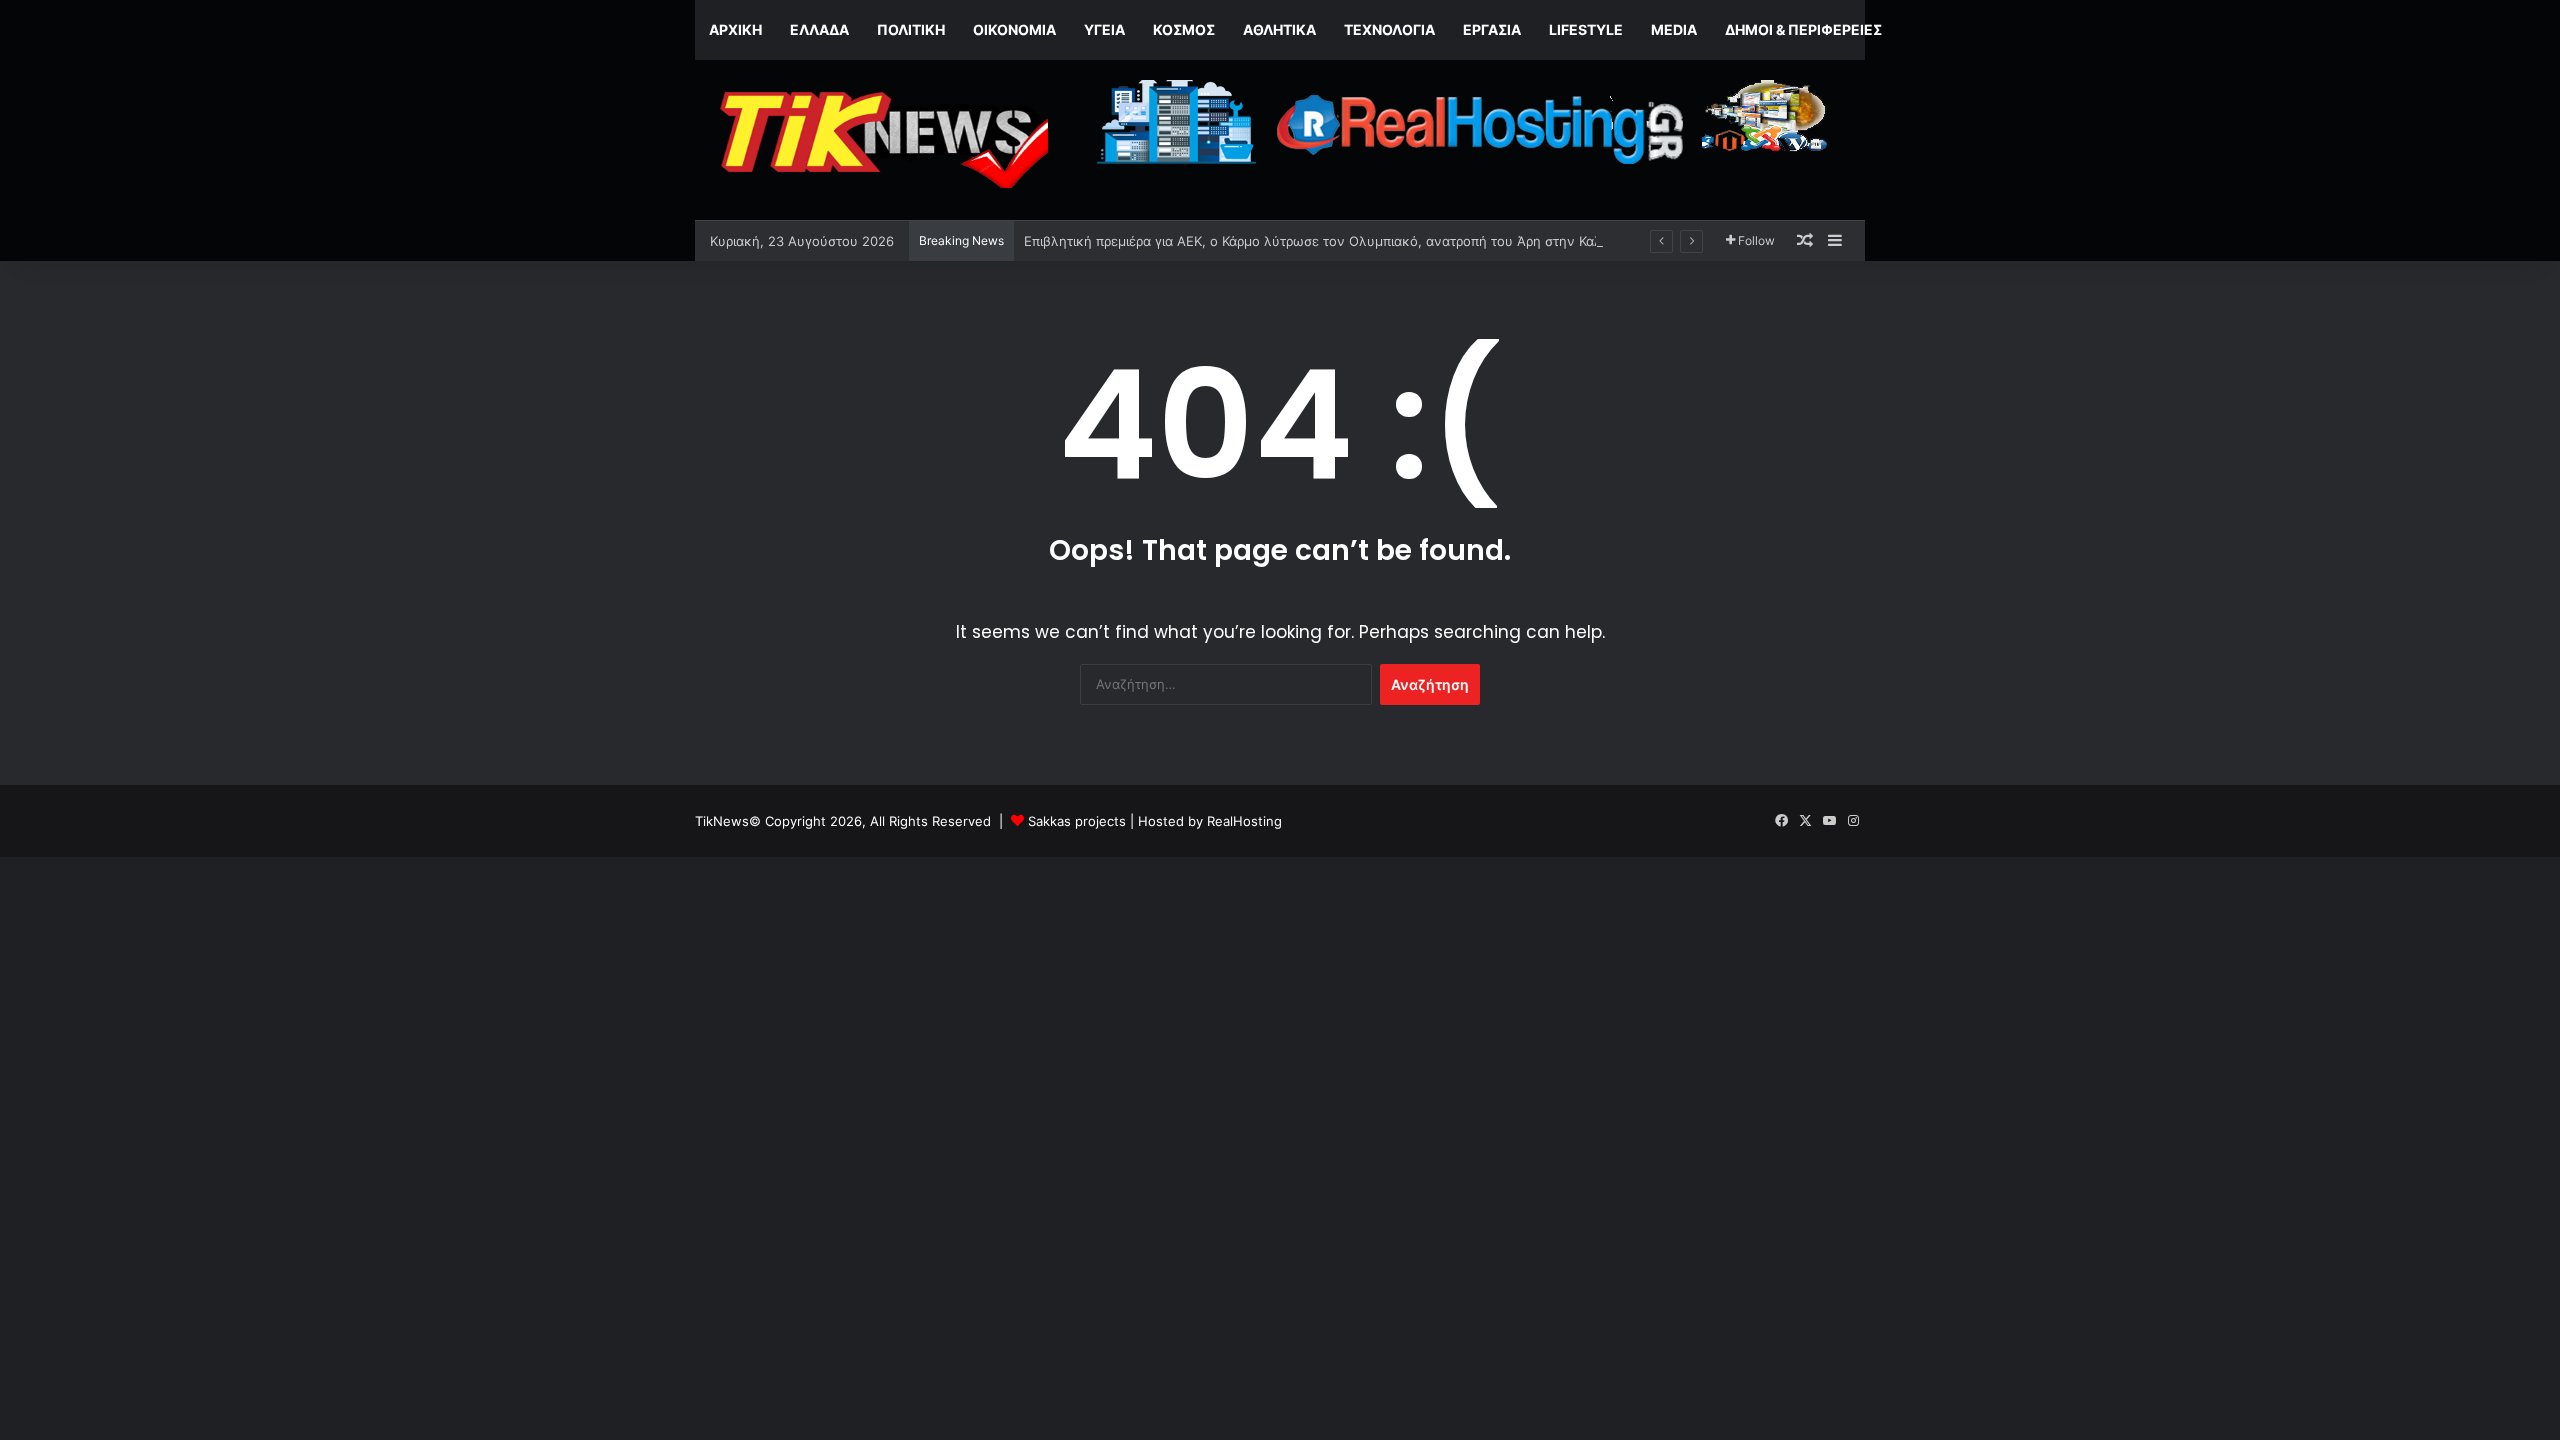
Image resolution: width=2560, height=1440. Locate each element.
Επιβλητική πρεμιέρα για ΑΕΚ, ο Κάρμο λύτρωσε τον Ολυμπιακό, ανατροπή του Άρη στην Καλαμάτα (1332, 241)
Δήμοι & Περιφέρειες (1803, 29)
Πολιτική (911, 29)
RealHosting (1244, 821)
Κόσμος (1184, 29)
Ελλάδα (819, 29)
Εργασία (1492, 29)
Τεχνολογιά (1389, 29)
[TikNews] (880, 140)
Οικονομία (1014, 29)
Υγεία (1104, 29)
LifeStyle (1586, 29)
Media (1674, 29)
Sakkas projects (1077, 821)
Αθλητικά (1279, 29)
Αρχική (735, 29)
